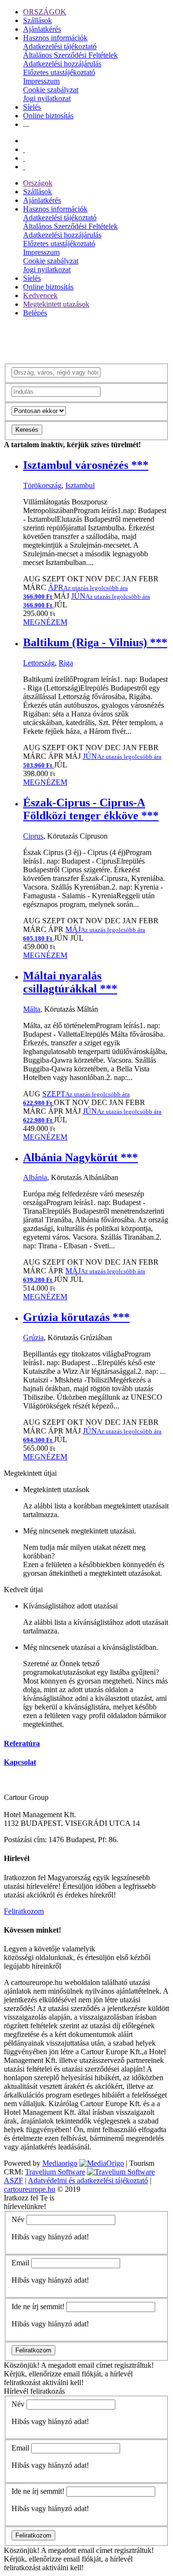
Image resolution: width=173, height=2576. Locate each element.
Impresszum (41, 81)
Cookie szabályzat (51, 90)
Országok (38, 183)
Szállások (37, 20)
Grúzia (33, 1338)
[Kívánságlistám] (24, 149)
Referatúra (22, 1743)
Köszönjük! (22, 2365)
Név (18, 2219)
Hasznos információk (55, 38)
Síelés (32, 107)
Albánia (35, 1177)
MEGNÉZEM (45, 622)
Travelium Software (55, 2172)
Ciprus (33, 836)
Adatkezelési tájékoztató (60, 46)
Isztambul (80, 485)
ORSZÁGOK (45, 12)
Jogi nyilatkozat (47, 98)
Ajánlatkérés (42, 29)
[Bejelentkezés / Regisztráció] (24, 167)
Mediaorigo (60, 2163)
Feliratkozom (24, 1911)
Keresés (27, 430)
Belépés (35, 313)
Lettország (39, 663)
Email (20, 2263)
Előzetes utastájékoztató (59, 72)
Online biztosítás (48, 116)
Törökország (42, 485)
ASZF (13, 2180)
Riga (66, 663)
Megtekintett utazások (56, 304)
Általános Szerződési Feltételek (70, 55)
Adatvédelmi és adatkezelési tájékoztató (88, 2180)
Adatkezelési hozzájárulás (62, 64)
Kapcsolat (20, 1762)
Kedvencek (40, 295)
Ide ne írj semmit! (38, 2306)
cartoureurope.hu (30, 2189)
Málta (32, 1009)
